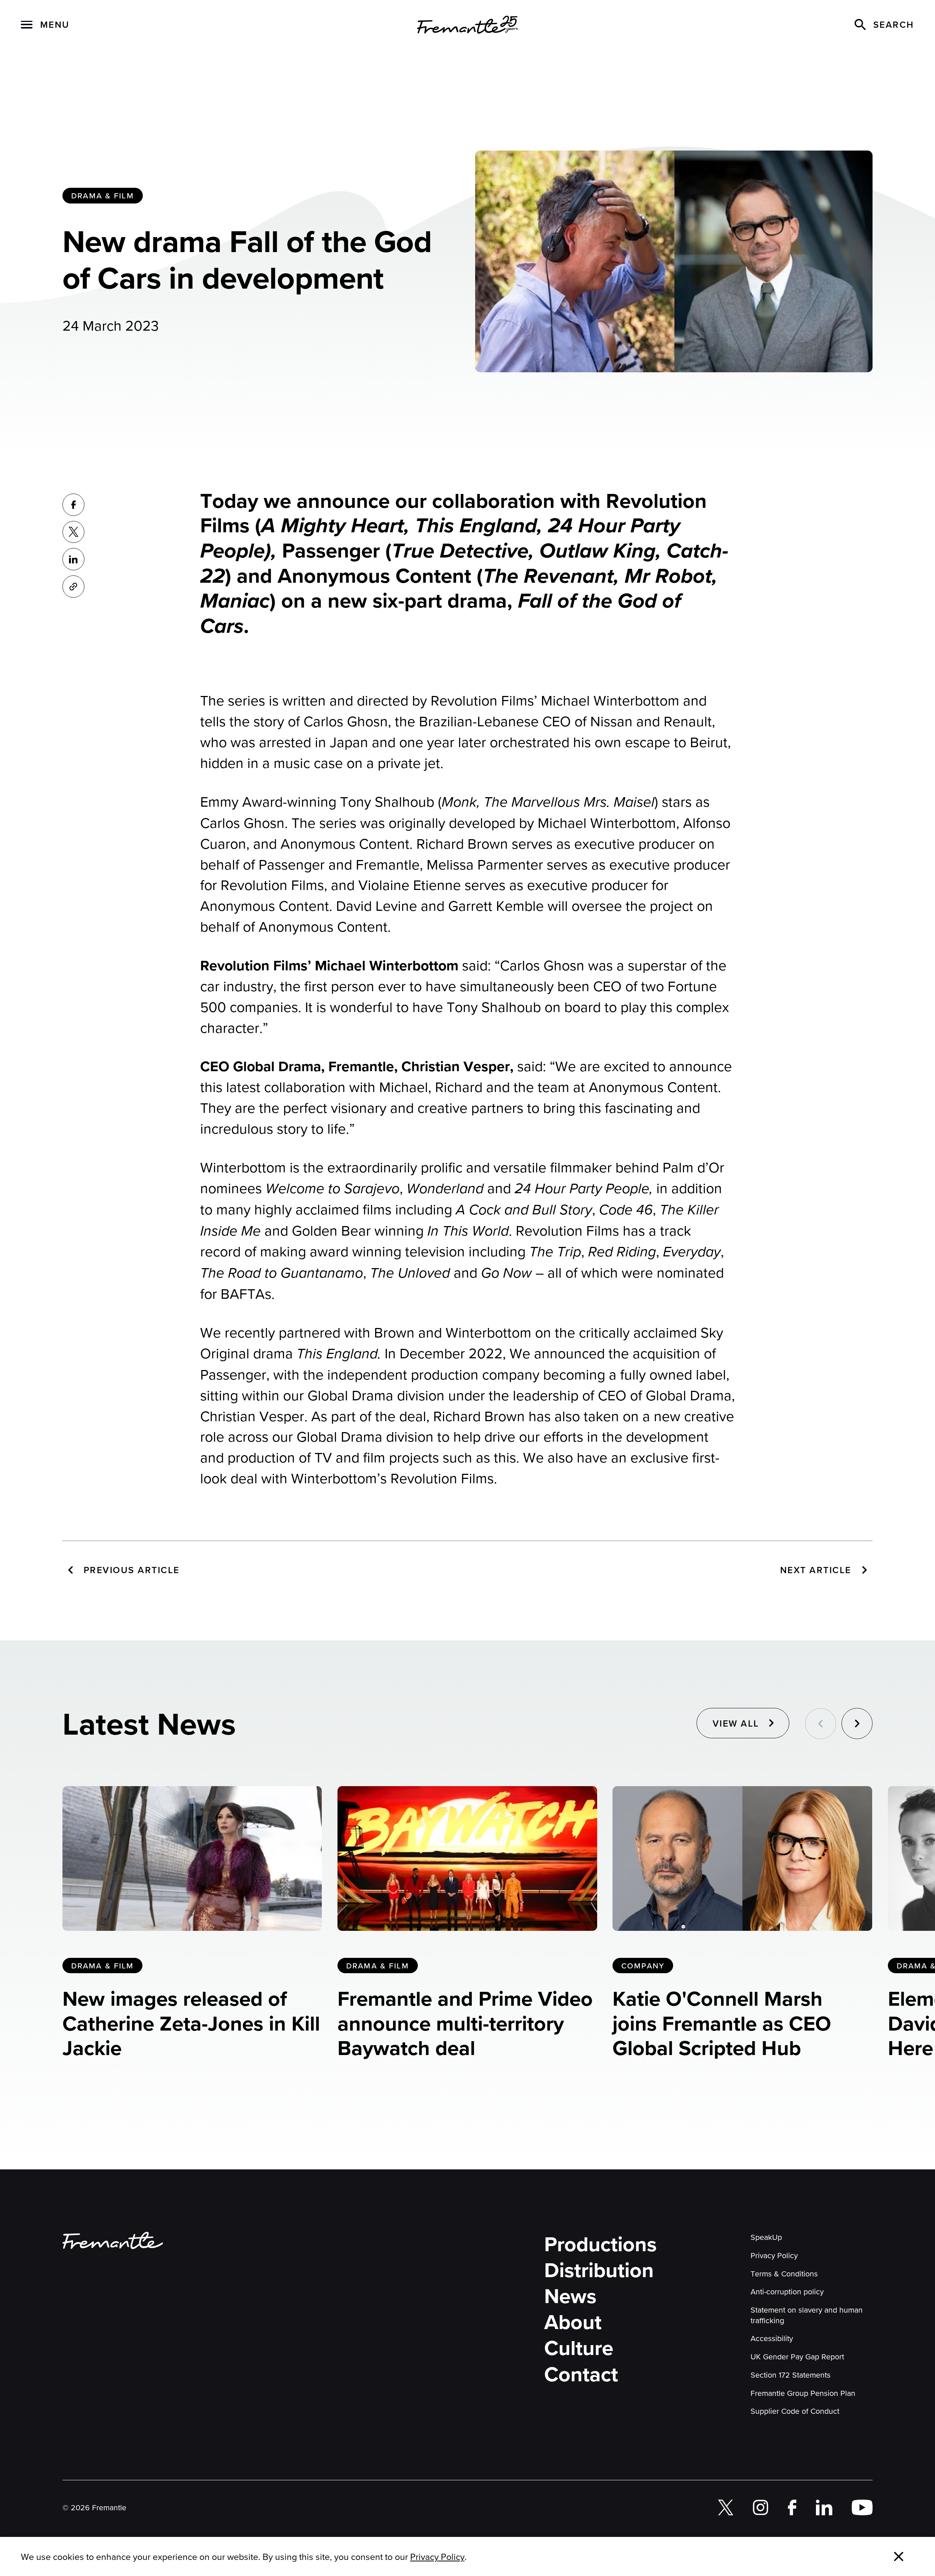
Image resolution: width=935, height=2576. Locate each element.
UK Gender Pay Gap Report (797, 2356)
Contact (581, 2374)
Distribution (599, 2270)
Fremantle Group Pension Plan (803, 2393)
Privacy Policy (774, 2255)
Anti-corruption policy (787, 2291)
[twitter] (726, 2507)
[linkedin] (824, 2507)
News (570, 2296)
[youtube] (862, 2507)
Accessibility (772, 2338)
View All (736, 1723)
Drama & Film (103, 195)
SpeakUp (766, 2237)
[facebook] (792, 2507)
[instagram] (761, 2507)
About (573, 2322)
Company (643, 1966)
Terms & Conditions (784, 2273)
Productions (600, 2244)
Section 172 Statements (791, 2375)
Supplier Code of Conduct (795, 2411)
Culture (579, 2348)
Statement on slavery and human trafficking (807, 2315)
